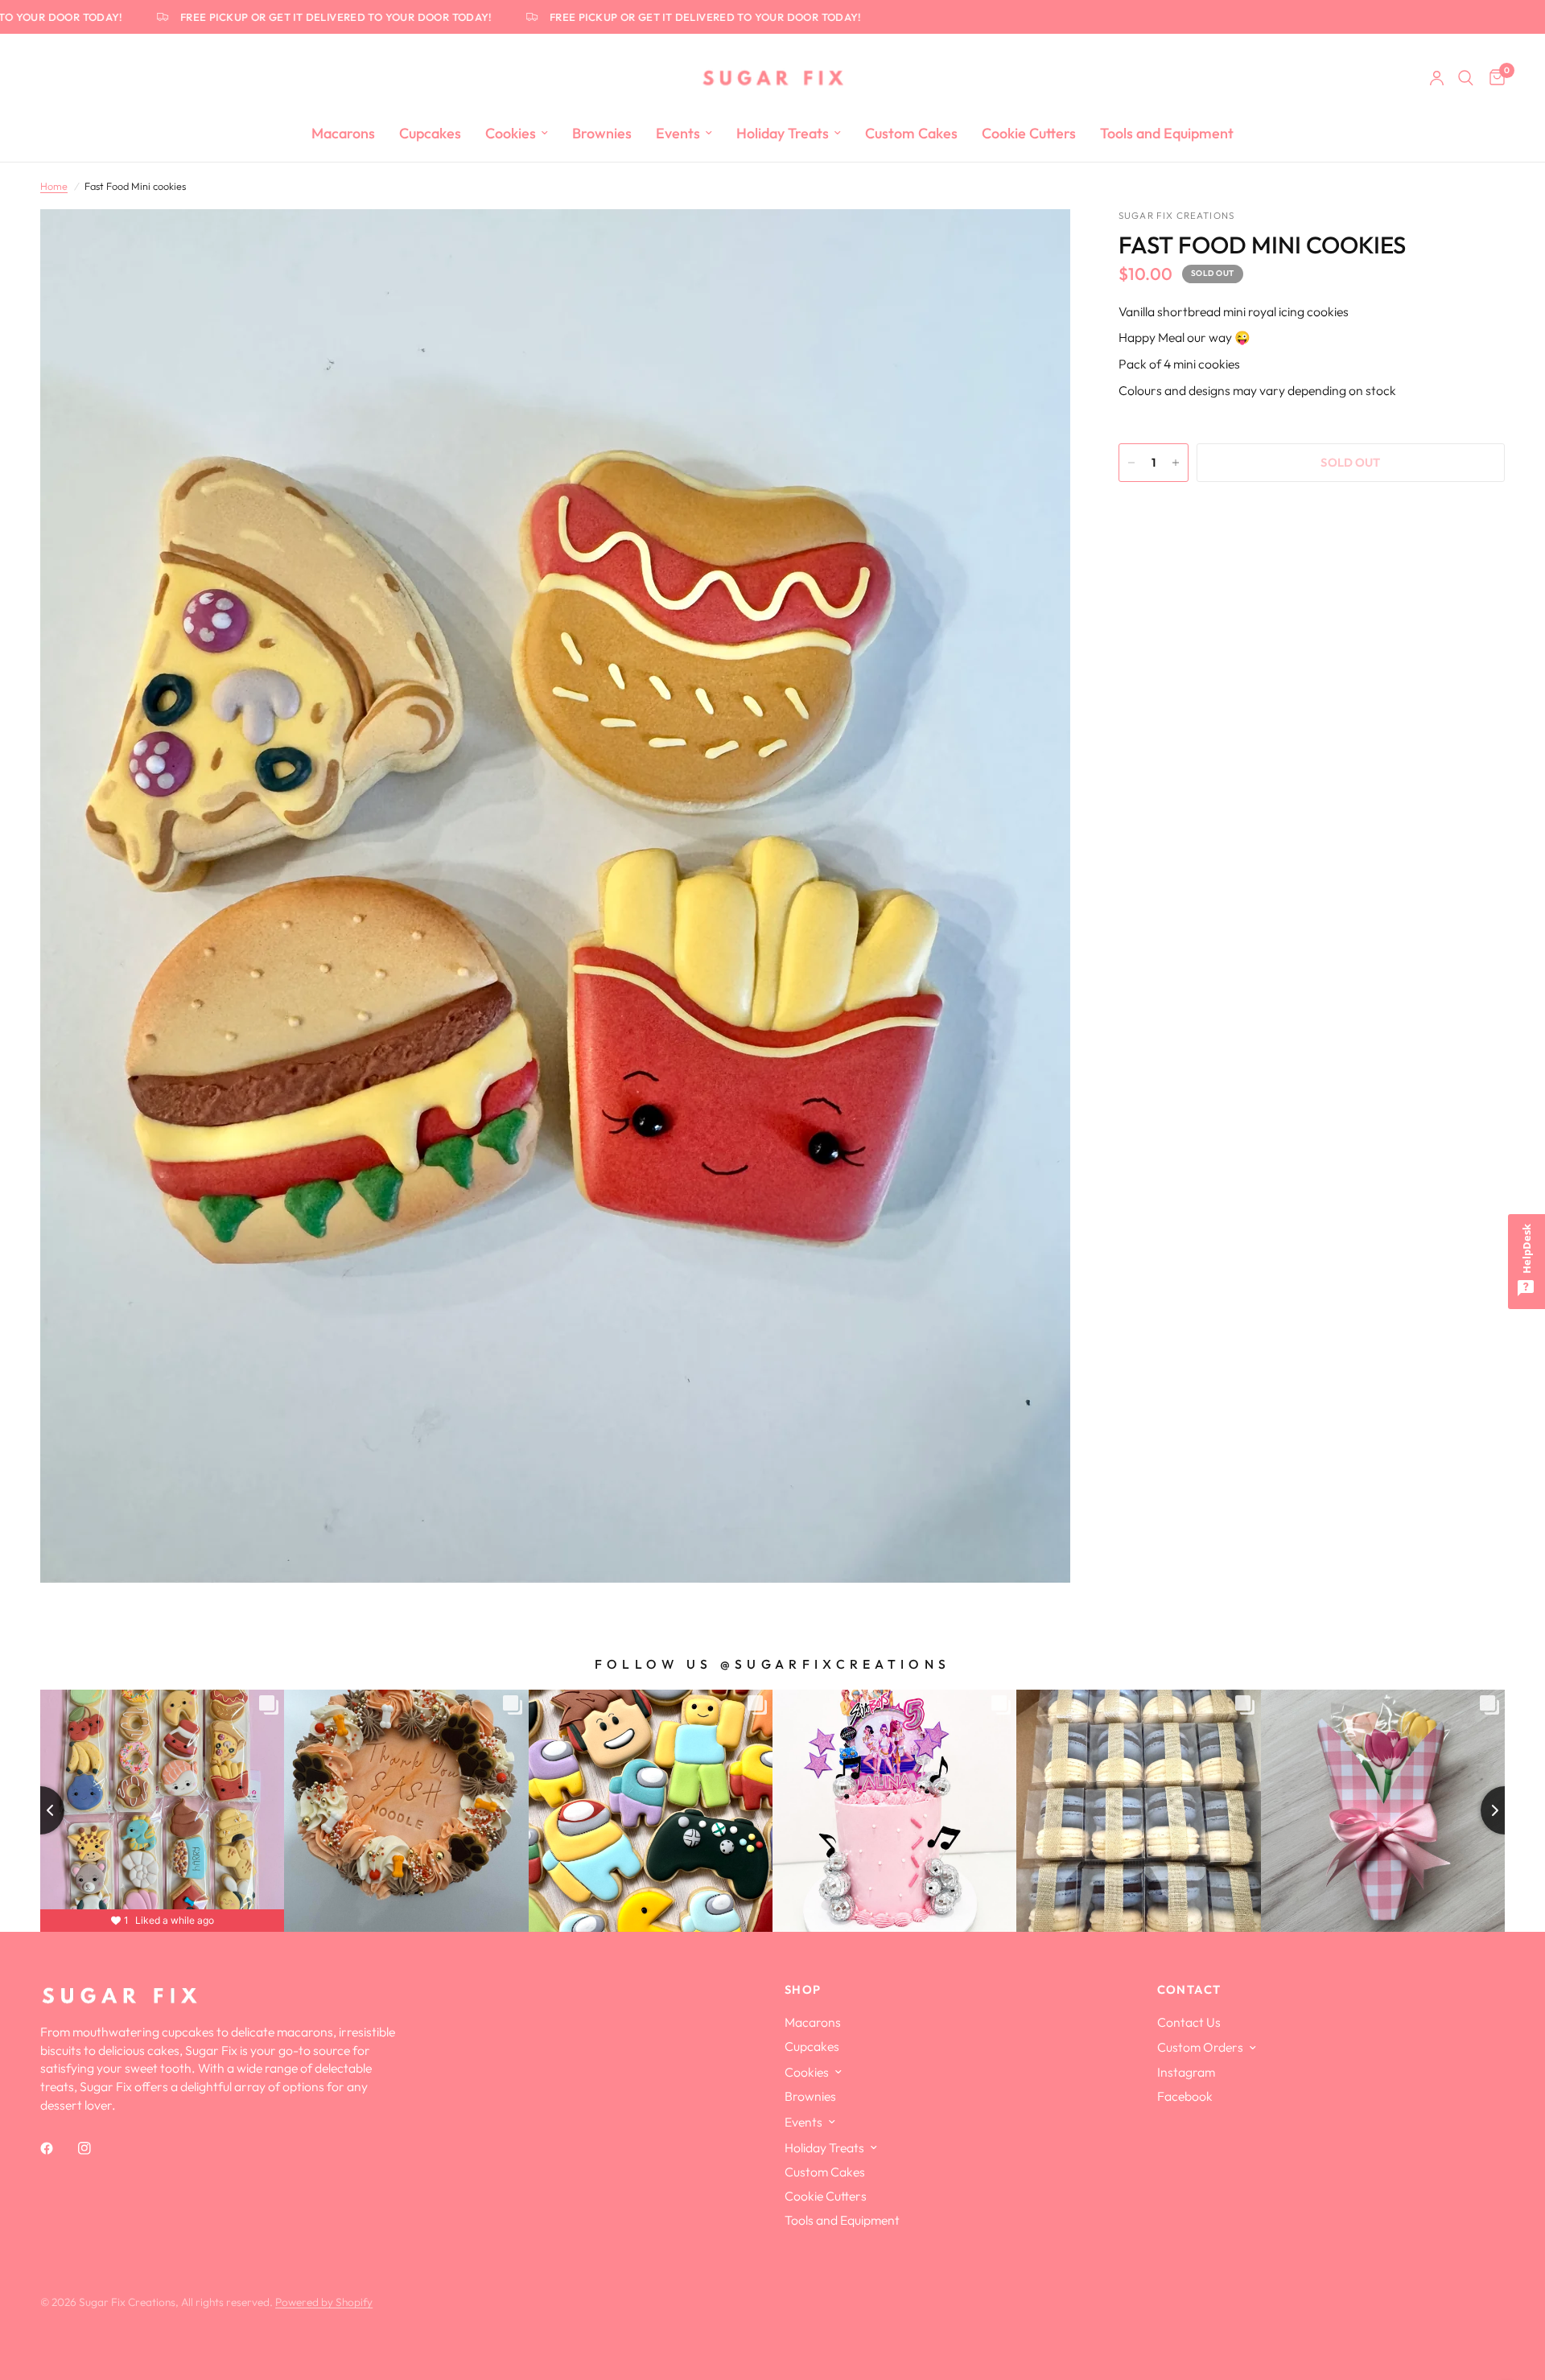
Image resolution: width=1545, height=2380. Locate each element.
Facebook (1185, 2096)
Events (678, 133)
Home (54, 186)
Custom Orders (1200, 2047)
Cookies (511, 133)
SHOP (803, 1990)
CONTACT (1189, 1990)
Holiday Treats (783, 133)
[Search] (1466, 78)
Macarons (343, 133)
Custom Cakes (911, 133)
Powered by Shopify (324, 2302)
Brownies (602, 133)
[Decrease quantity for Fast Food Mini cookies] (1131, 463)
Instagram (1186, 2072)
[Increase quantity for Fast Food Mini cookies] (1176, 463)
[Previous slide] (40, 1810)
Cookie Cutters (1029, 133)
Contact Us (1189, 2022)
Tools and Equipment (1167, 133)
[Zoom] (1036, 243)
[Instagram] (96, 2148)
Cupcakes (430, 133)
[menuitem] (343, 134)
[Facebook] (58, 2148)
